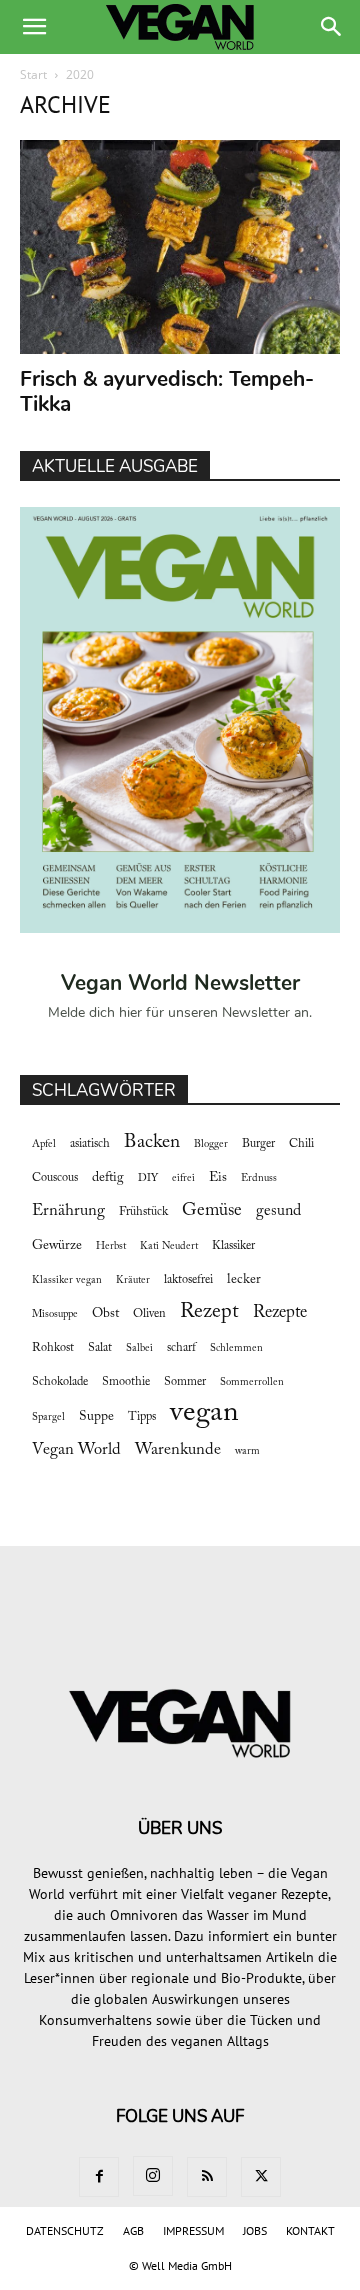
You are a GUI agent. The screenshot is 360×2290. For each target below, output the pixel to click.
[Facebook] (99, 2177)
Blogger (211, 1144)
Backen (152, 1142)
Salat (100, 1348)
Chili (301, 1144)
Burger (258, 1144)
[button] (34, 27)
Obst (105, 1314)
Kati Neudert (169, 1246)
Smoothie (126, 1382)
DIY (148, 1178)
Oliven (149, 1314)
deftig (108, 1178)
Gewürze (57, 1246)
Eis (218, 1178)
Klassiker (233, 1246)
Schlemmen (236, 1348)
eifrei (183, 1178)
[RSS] (207, 2177)
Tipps (142, 1417)
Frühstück (143, 1212)
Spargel (48, 1417)
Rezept (209, 1312)
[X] (261, 2177)
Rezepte (280, 1313)
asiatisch (90, 1144)
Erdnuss (259, 1178)
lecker (244, 1280)
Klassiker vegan (67, 1280)
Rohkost (53, 1348)
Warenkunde (178, 1450)
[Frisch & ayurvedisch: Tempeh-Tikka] (180, 247)
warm (247, 1451)
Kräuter (133, 1280)
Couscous (55, 1178)
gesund (278, 1211)
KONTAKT (310, 2230)
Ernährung (68, 1211)
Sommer (185, 1382)
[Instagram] (153, 2176)
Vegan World (76, 1450)
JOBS (255, 2230)
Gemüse (212, 1211)
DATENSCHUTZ (65, 2230)
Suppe (96, 1417)
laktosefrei (188, 1280)
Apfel (44, 1144)
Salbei (139, 1348)
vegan (204, 1413)
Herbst (111, 1246)
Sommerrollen (252, 1382)
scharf (181, 1348)
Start (33, 74)
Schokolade (60, 1382)
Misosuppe (55, 1314)
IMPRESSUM (193, 2230)
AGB (133, 2230)
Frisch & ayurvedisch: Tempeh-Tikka (167, 391)
